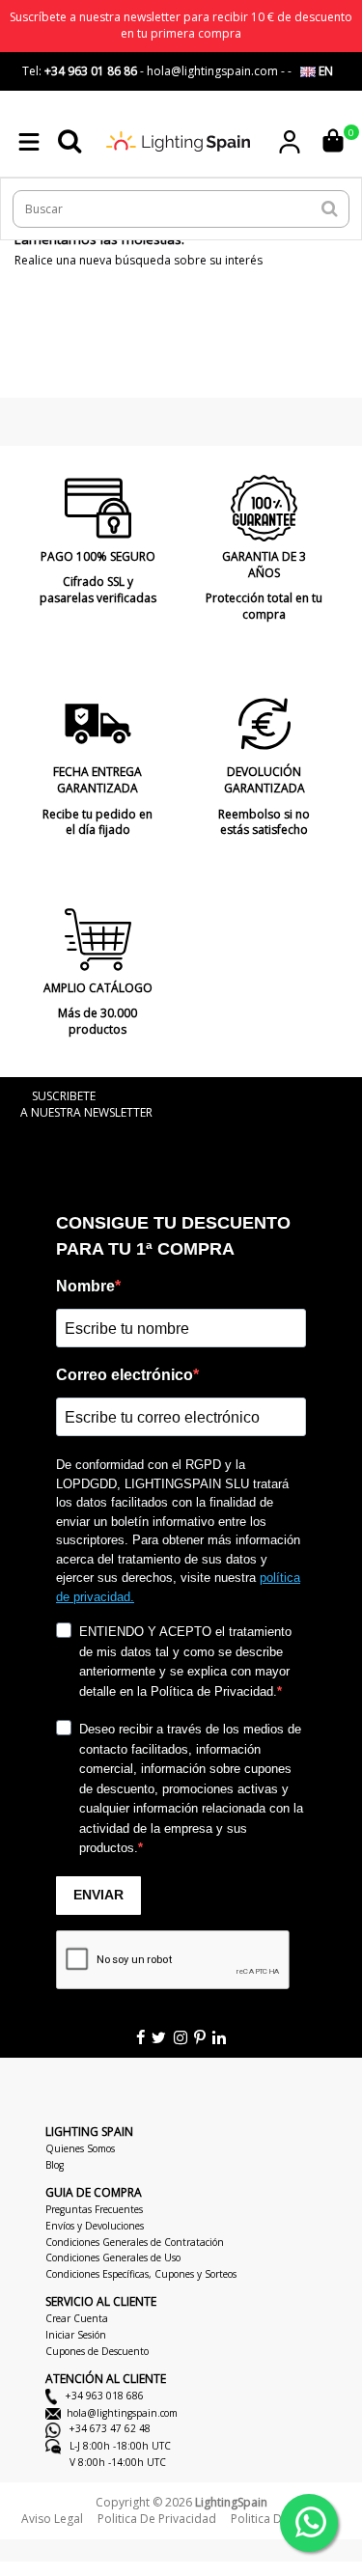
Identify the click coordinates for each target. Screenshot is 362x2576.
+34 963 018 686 (103, 2396)
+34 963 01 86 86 (91, 71)
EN (324, 71)
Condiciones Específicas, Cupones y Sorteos (141, 2274)
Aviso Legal (52, 2519)
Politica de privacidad (157, 2519)
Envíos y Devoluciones (95, 2226)
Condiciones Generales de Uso (113, 2257)
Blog (55, 2165)
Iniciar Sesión (76, 2335)
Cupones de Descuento (97, 2351)
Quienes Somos (80, 2148)
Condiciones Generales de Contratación (135, 2242)
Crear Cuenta (77, 2318)
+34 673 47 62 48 (109, 2428)
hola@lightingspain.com (122, 2413)
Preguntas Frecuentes (94, 2209)
